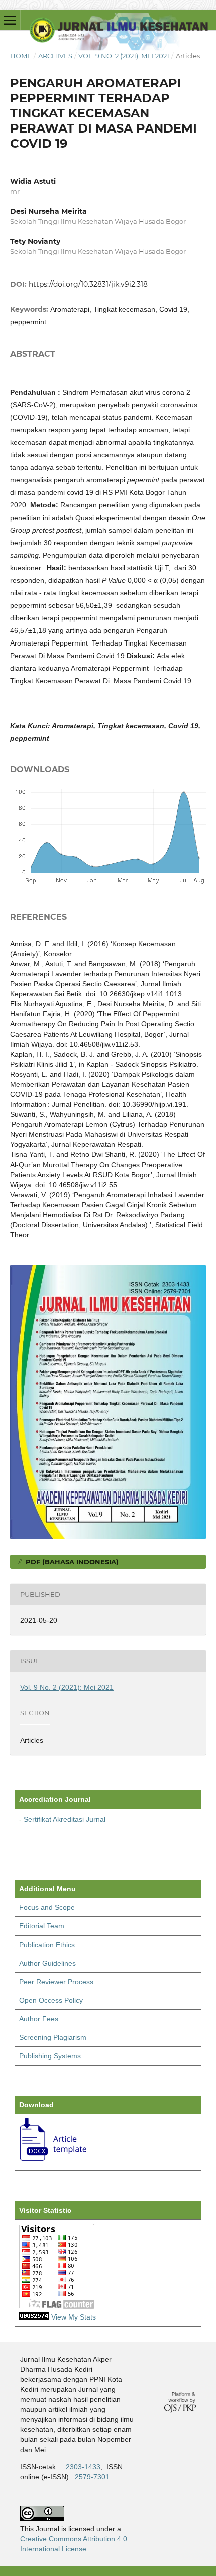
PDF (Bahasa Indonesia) (71, 1562)
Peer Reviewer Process (56, 1982)
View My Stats (74, 2317)
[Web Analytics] (34, 2317)
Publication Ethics (47, 1945)
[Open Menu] (10, 20)
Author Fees (39, 2019)
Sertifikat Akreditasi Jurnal (65, 1819)
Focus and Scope (47, 1907)
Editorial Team (42, 1926)
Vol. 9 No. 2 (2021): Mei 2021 (124, 56)
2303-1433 (83, 2467)
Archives (55, 56)
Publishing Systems (50, 2056)
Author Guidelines (47, 1963)
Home (21, 56)
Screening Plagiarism (53, 2037)
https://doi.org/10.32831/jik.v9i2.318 (88, 284)
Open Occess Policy (51, 2000)
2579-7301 (92, 2477)
